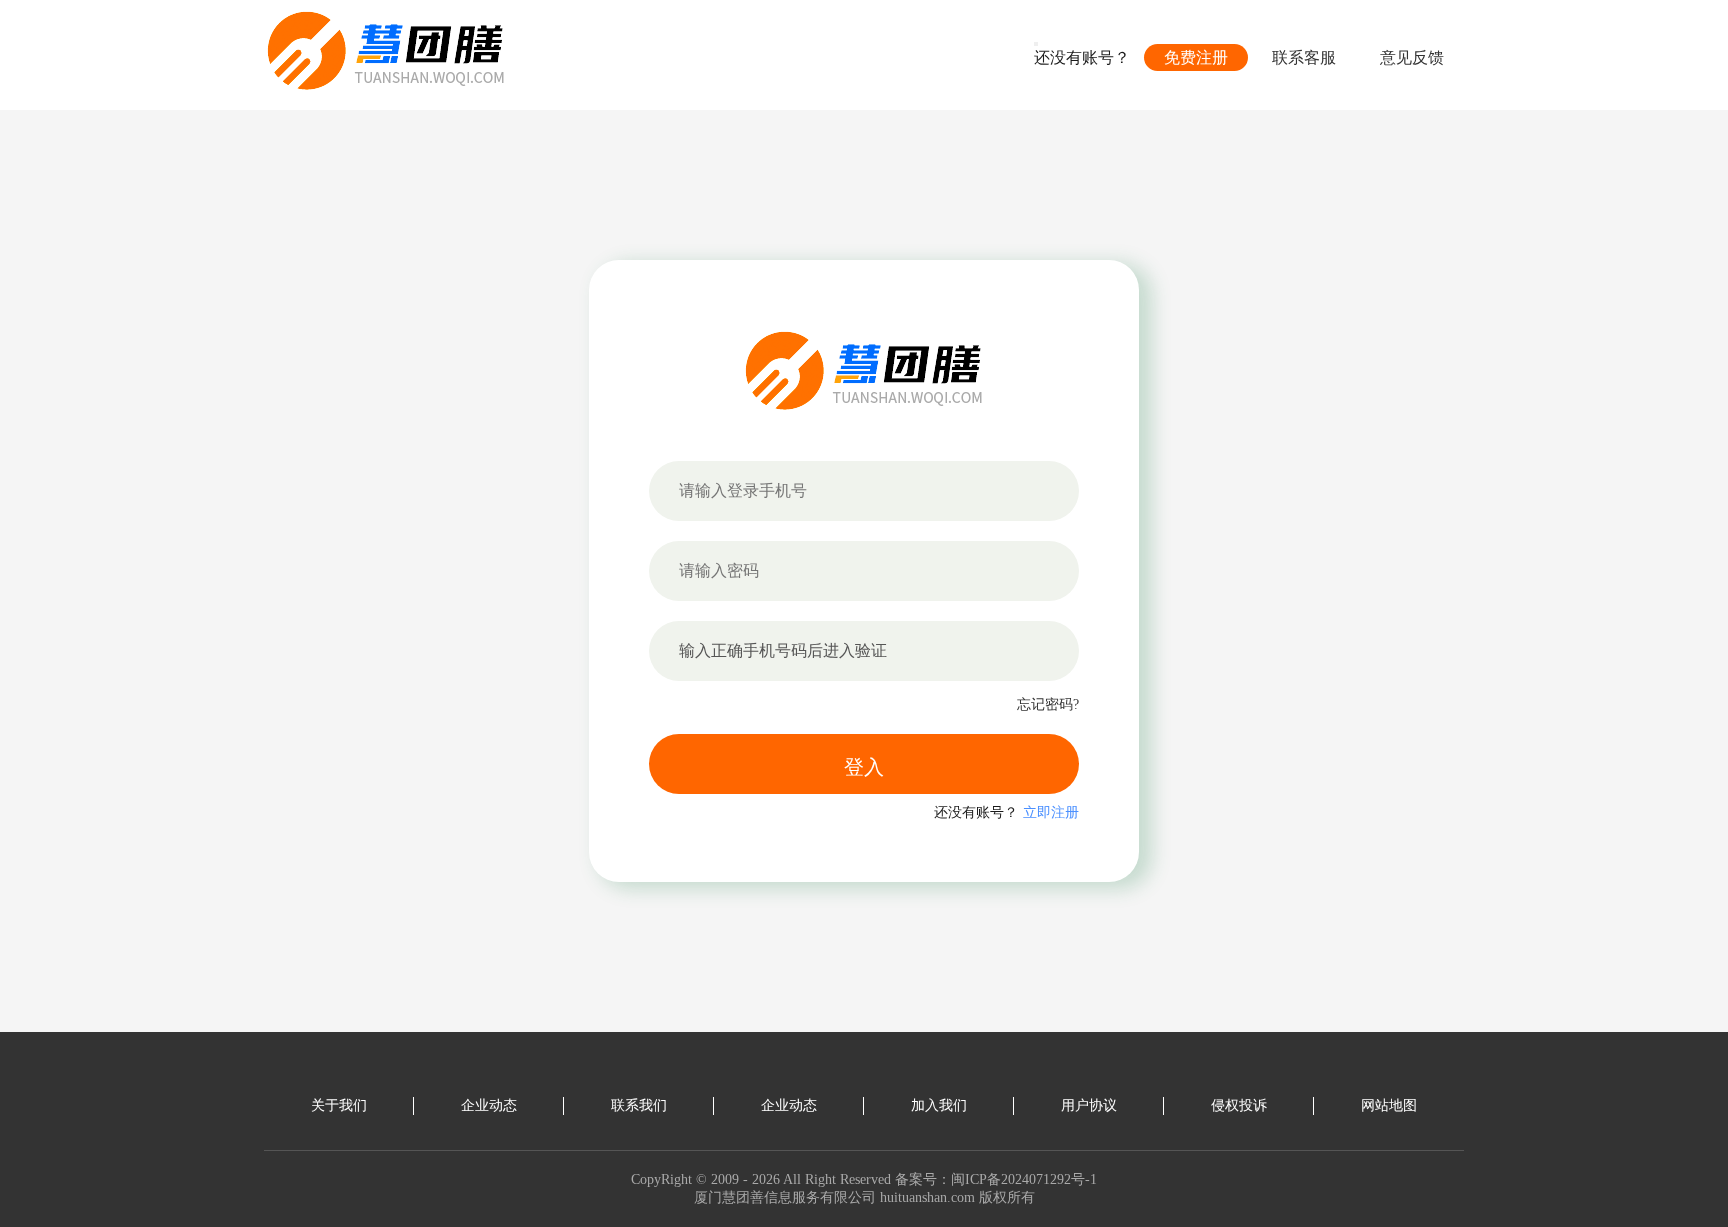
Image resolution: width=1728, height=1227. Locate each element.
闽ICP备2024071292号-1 (1024, 1179)
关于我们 (339, 1105)
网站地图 (1389, 1105)
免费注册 (1196, 57)
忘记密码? (1048, 704)
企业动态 (489, 1105)
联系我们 (639, 1105)
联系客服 (1304, 57)
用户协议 (1089, 1105)
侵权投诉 (1239, 1105)
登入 (864, 767)
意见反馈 (1412, 57)
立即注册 (1051, 812)
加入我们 (939, 1105)
